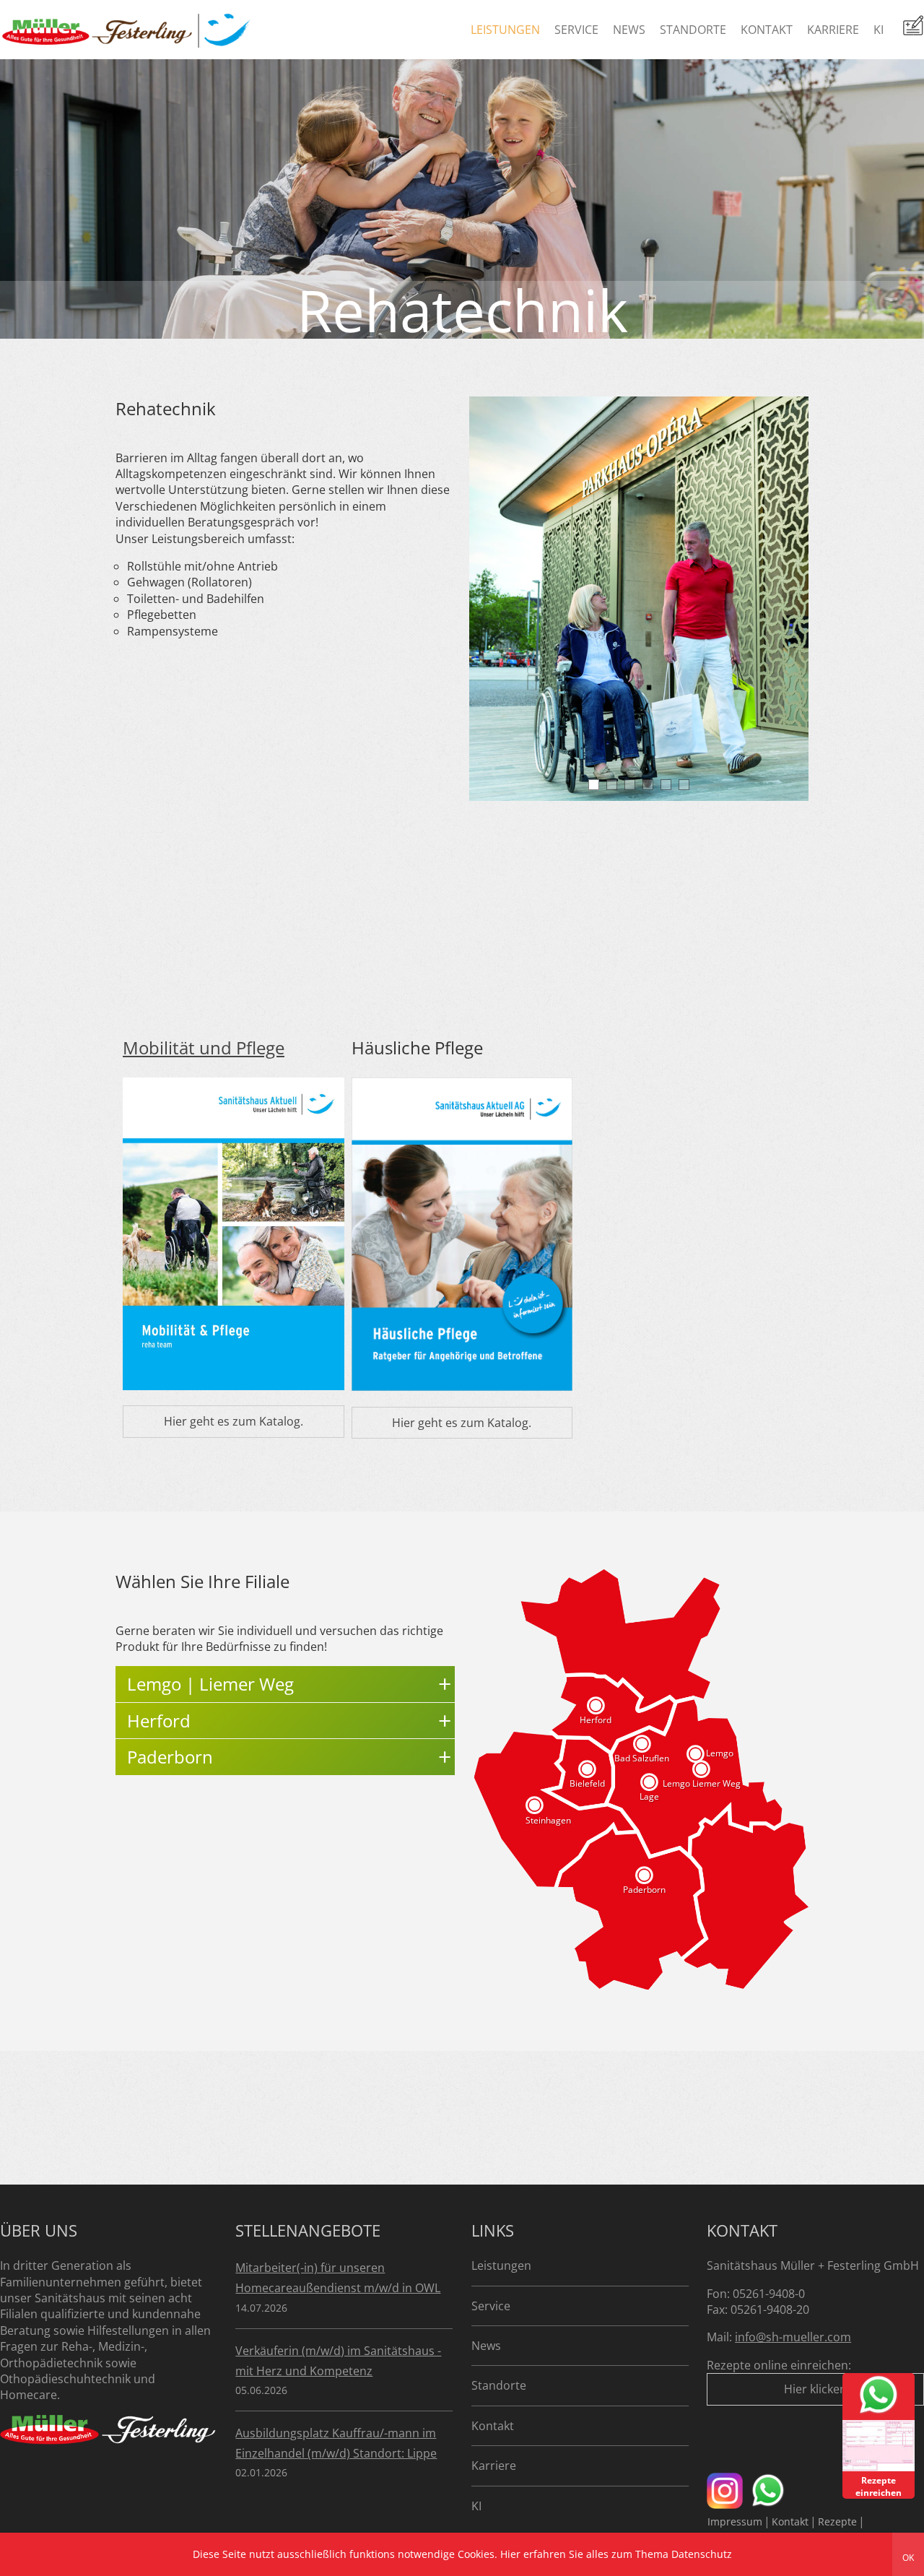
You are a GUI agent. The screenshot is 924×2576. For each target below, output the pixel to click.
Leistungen (505, 30)
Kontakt (767, 30)
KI (879, 30)
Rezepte (837, 2521)
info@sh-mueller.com (793, 2337)
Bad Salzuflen (642, 1758)
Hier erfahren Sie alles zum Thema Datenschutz (616, 2554)
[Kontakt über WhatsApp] (879, 2413)
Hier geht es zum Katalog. (234, 1421)
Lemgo (720, 1753)
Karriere (833, 30)
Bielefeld (587, 1783)
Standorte (693, 30)
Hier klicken (815, 2389)
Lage (649, 1796)
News (629, 30)
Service (576, 30)
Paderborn (644, 1890)
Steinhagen (548, 1821)
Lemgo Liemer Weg (702, 1783)
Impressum (735, 2521)
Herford (596, 1720)
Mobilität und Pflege (204, 1048)
